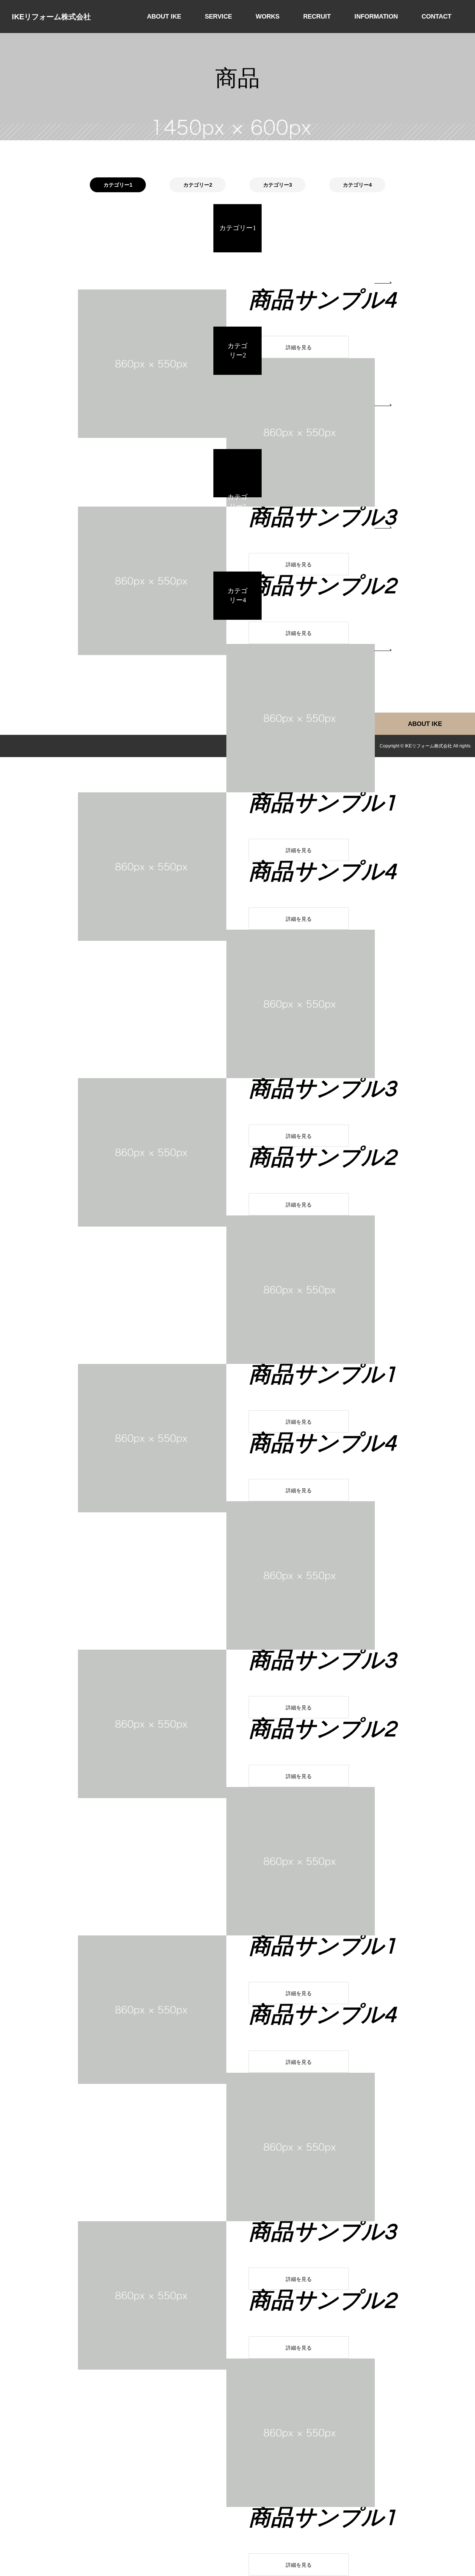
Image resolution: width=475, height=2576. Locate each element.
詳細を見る (299, 347)
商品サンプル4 (322, 301)
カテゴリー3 (278, 185)
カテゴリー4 (357, 185)
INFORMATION (376, 17)
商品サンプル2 (322, 586)
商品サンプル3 (322, 518)
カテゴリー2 (198, 185)
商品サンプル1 (322, 803)
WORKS (268, 17)
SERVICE (218, 17)
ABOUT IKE (164, 17)
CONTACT (436, 17)
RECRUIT (317, 17)
